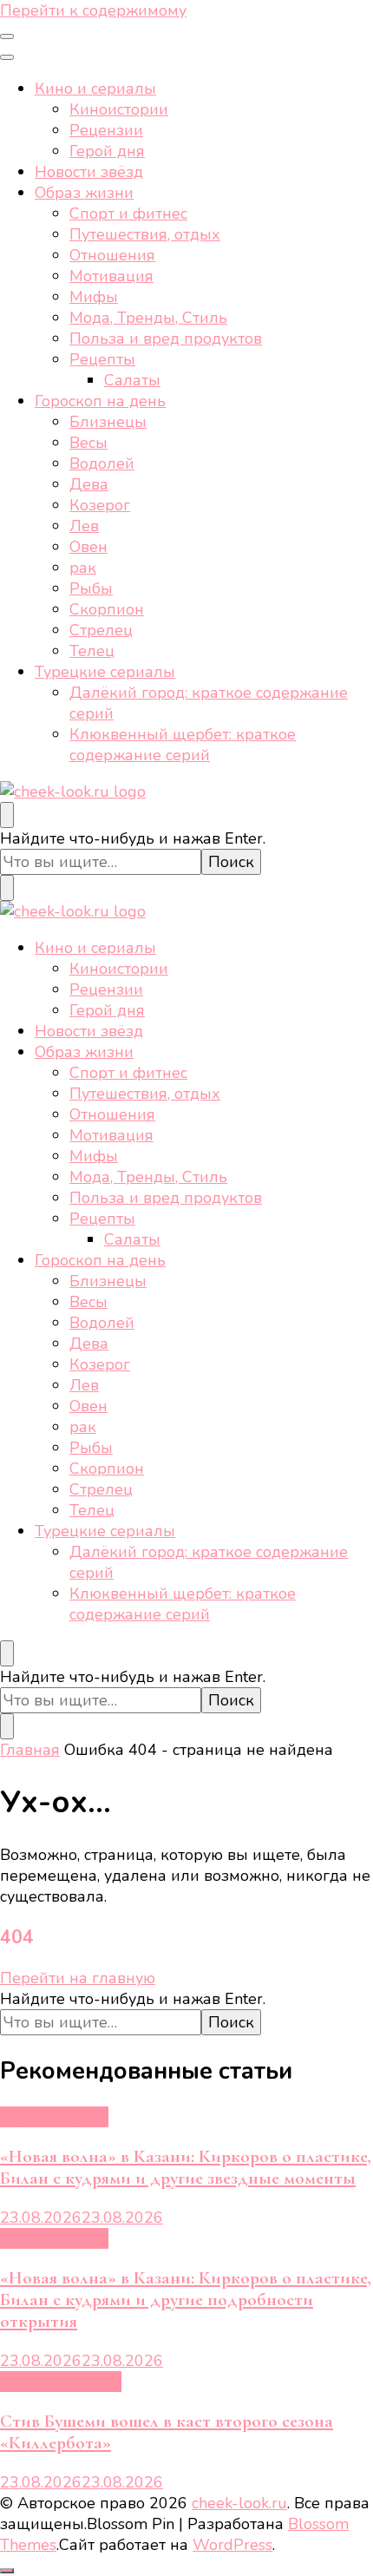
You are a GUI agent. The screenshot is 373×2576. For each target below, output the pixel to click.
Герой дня (107, 151)
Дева (89, 484)
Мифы (94, 297)
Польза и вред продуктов (166, 338)
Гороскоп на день (100, 401)
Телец (92, 651)
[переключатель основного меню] (7, 36)
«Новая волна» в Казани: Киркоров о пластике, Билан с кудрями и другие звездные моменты (186, 2167)
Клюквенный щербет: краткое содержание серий (183, 745)
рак (83, 568)
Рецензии (106, 130)
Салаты (132, 380)
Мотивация (111, 276)
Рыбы (91, 588)
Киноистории (119, 109)
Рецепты (102, 359)
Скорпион (107, 609)
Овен (88, 547)
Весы (88, 443)
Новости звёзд (89, 172)
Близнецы (108, 422)
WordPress (232, 2545)
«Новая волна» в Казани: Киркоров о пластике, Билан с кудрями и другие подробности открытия (186, 2300)
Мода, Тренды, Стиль (148, 318)
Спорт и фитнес (128, 214)
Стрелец (101, 630)
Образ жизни (84, 193)
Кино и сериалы (95, 89)
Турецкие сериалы (105, 672)
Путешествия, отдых (145, 234)
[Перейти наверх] (7, 2571)
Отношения (112, 255)
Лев (84, 526)
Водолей (102, 463)
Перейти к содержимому (93, 10)
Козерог (100, 505)
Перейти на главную (78, 1978)
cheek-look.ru (239, 2503)
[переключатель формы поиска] (7, 815)
